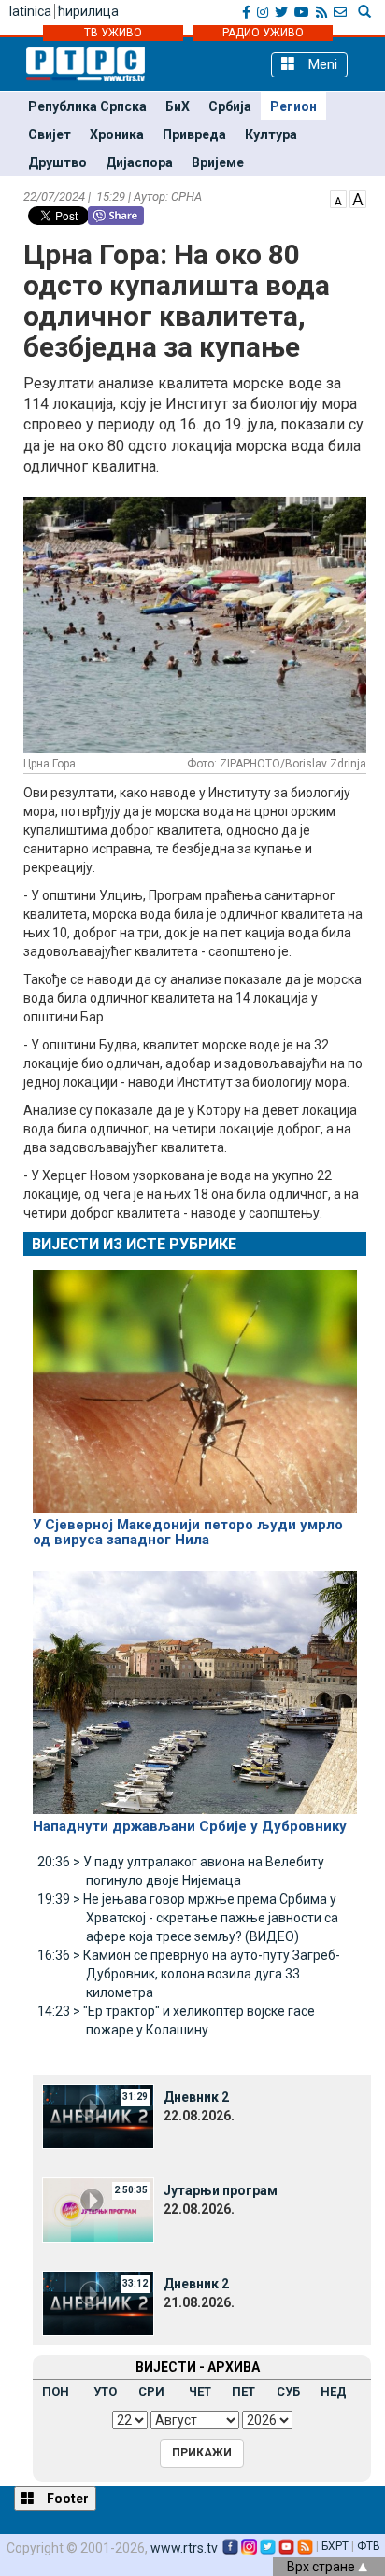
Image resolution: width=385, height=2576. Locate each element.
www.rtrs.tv (184, 2548)
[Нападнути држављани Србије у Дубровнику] (195, 1684)
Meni (321, 64)
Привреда (194, 134)
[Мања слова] (338, 198)
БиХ (178, 106)
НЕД (334, 2392)
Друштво (57, 162)
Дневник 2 (196, 2097)
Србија (230, 106)
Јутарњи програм (221, 2190)
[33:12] (98, 2302)
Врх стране (322, 2567)
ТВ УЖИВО (113, 33)
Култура (271, 134)
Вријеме (218, 162)
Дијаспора (139, 162)
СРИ (151, 2392)
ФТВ (369, 2546)
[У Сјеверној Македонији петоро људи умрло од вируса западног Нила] (195, 1383)
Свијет (50, 134)
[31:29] (98, 2116)
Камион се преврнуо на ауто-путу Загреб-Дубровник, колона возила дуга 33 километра (189, 1974)
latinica (30, 11)
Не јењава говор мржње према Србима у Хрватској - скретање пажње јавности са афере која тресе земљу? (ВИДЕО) (188, 1918)
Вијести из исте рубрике (134, 1244)
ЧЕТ (200, 2392)
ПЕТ (243, 2392)
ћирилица (88, 11)
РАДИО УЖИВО (263, 33)
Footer (66, 2499)
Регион (293, 106)
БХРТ (335, 2546)
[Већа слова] (358, 198)
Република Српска (87, 106)
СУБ (288, 2392)
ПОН (56, 2392)
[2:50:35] (98, 2209)
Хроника (117, 134)
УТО (105, 2392)
